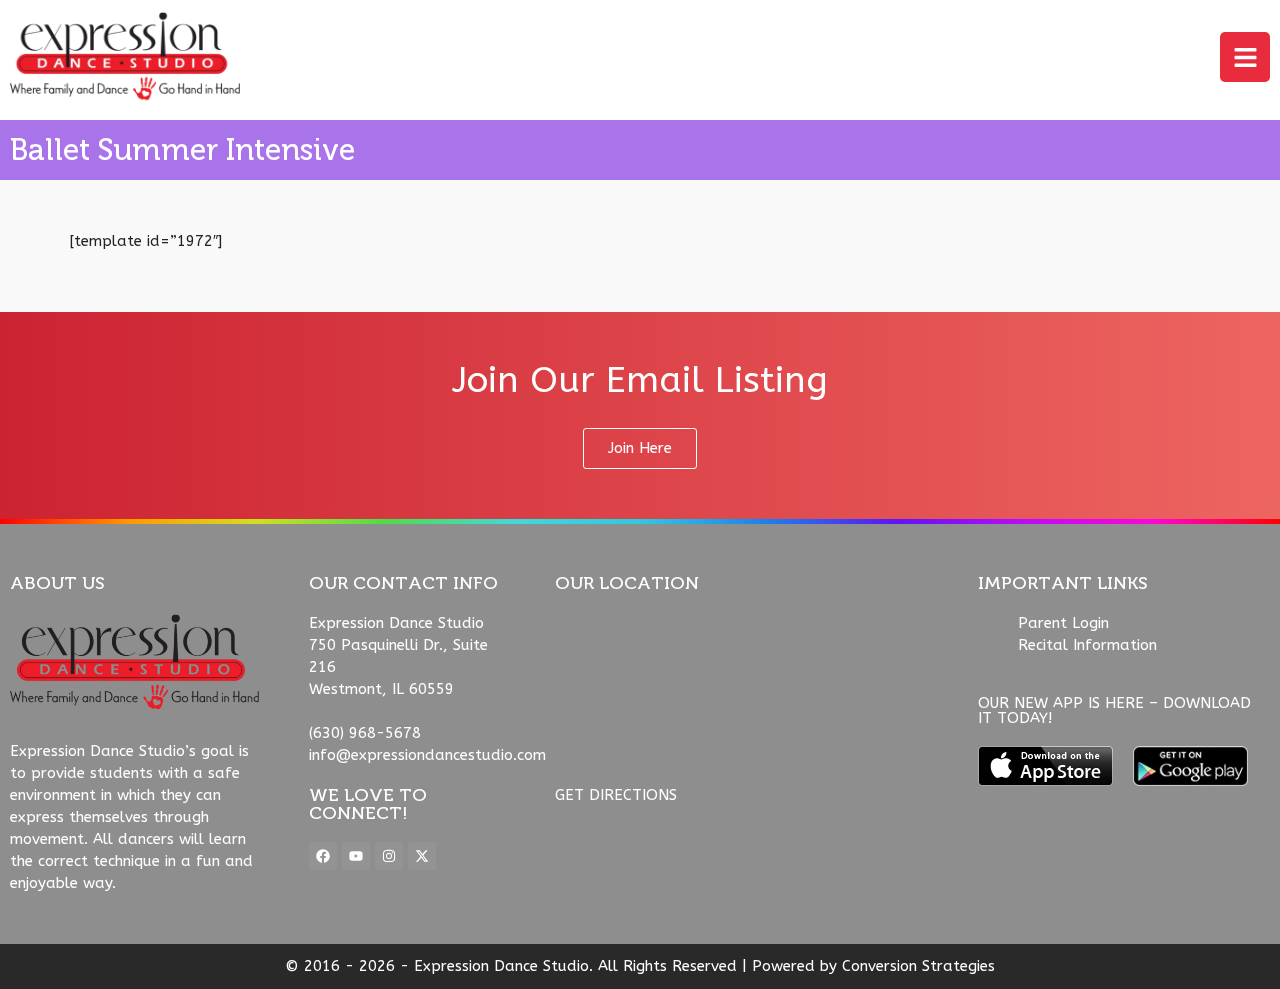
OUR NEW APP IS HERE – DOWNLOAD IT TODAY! (1114, 710)
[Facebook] (323, 856)
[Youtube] (356, 856)
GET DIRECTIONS (616, 795)
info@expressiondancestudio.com (427, 755)
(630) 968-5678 (365, 733)
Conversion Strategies (918, 966)
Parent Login (1063, 623)
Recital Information (1087, 645)
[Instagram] (389, 856)
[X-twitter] (422, 856)
